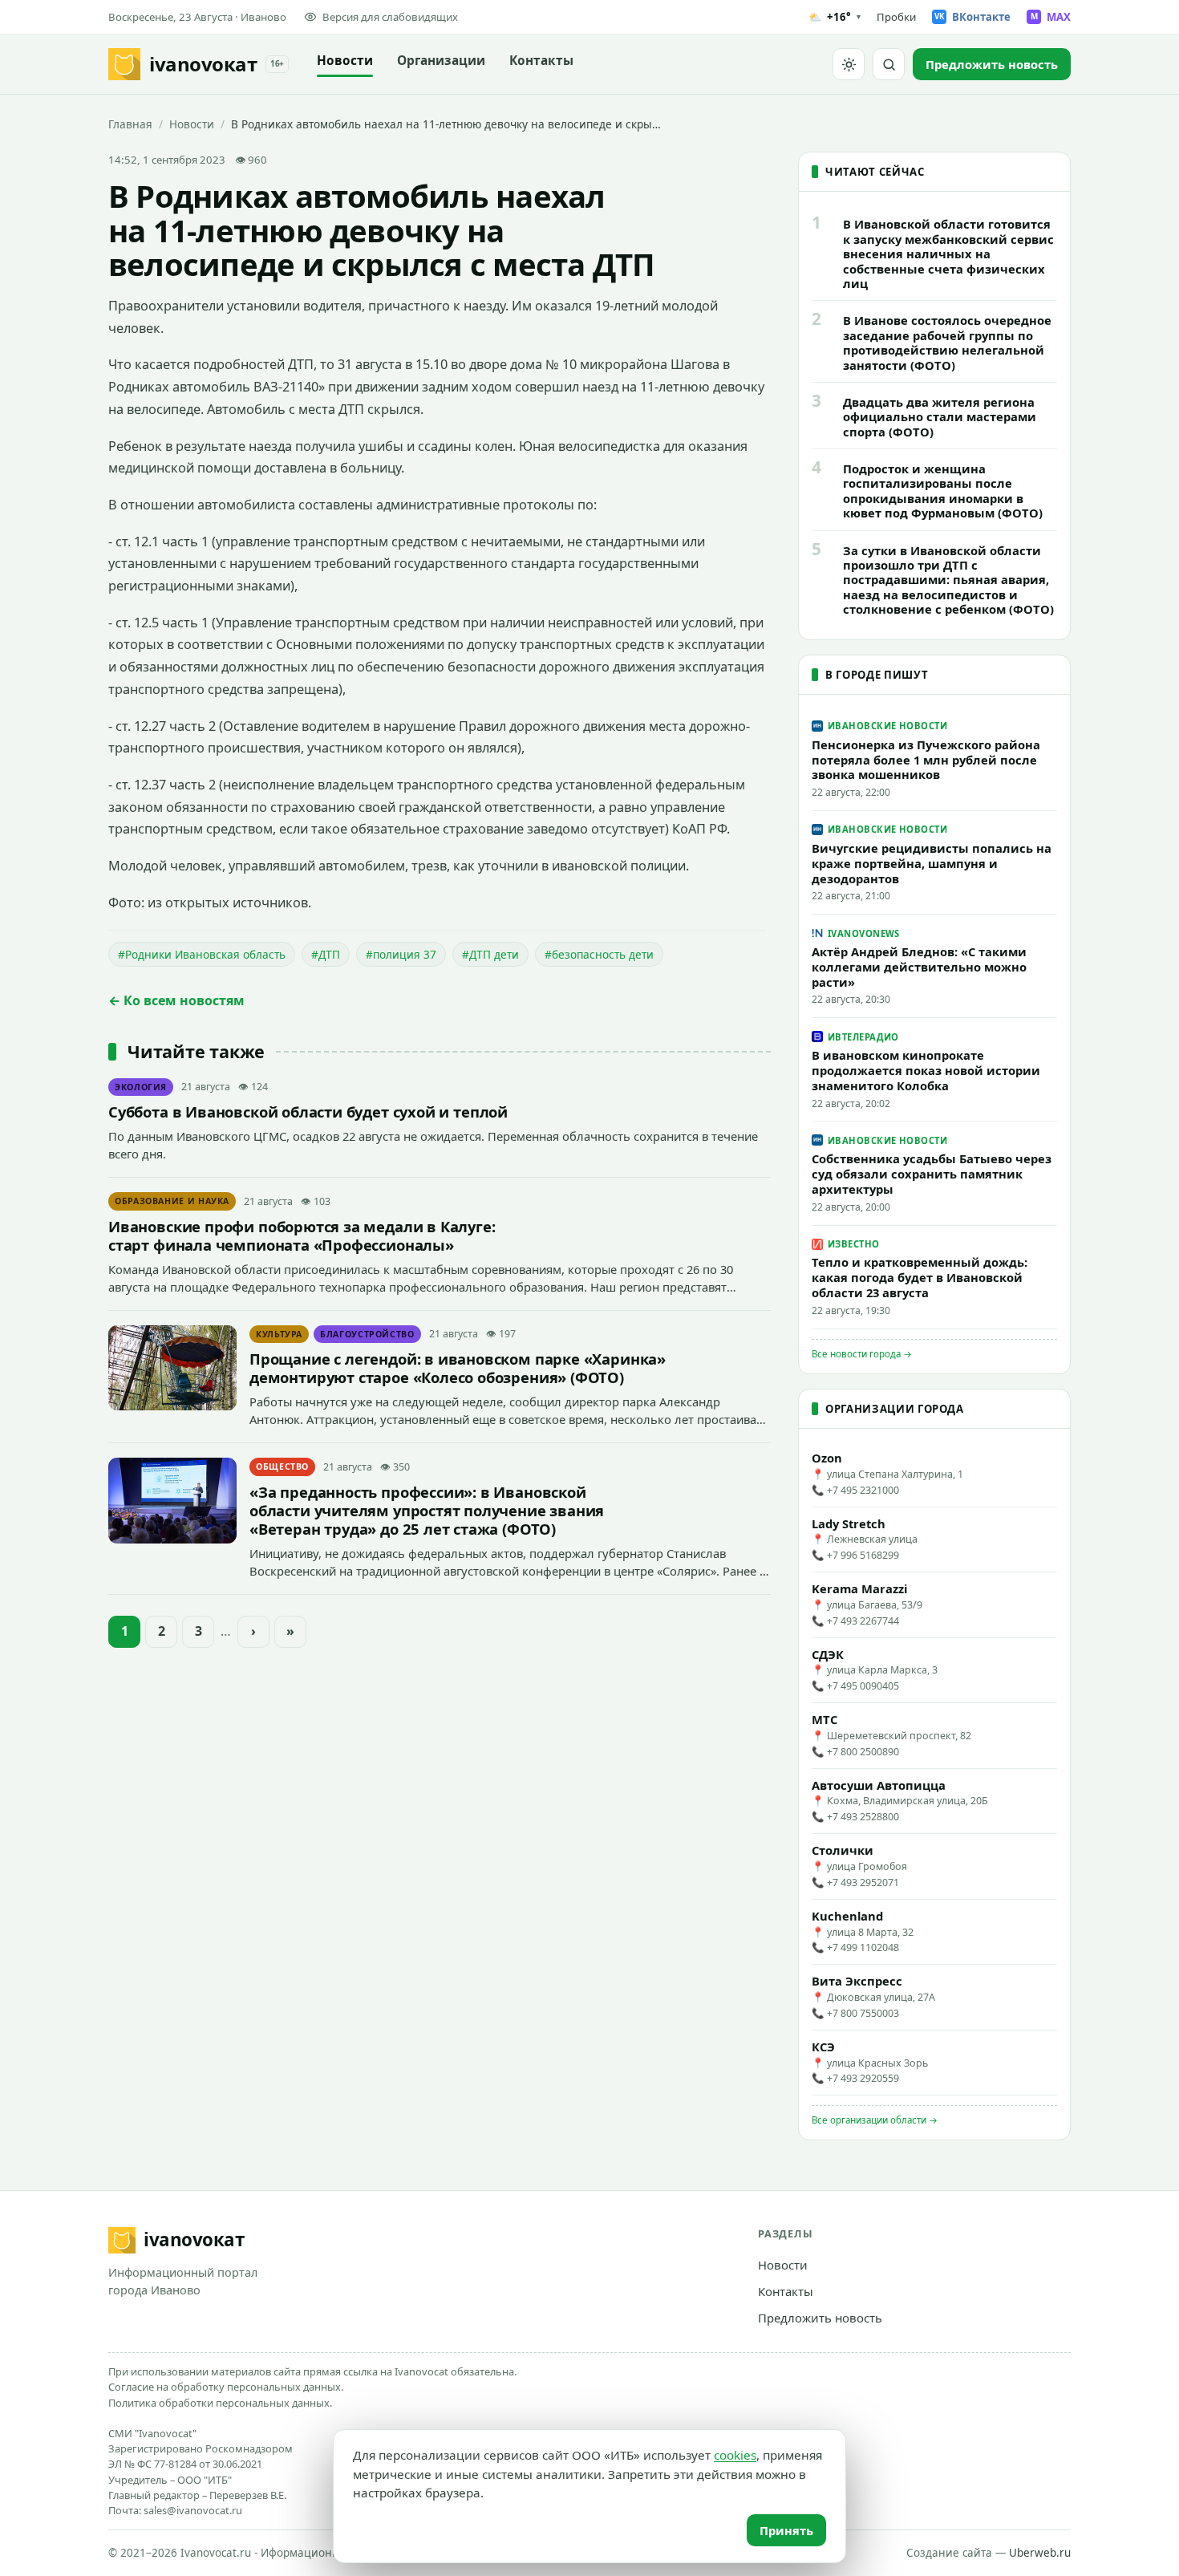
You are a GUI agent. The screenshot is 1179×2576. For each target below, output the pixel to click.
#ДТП (326, 954)
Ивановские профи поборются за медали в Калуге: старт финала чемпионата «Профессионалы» (302, 1235)
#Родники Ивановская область (202, 954)
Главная (130, 124)
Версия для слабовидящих (390, 17)
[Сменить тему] (849, 64)
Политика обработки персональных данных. (220, 2403)
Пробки (896, 17)
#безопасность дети (599, 954)
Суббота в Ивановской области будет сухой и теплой (308, 1112)
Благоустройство (367, 1334)
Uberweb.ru (1040, 2553)
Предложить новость (820, 2318)
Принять (786, 2530)
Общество (282, 1466)
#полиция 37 (401, 954)
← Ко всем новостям (176, 1000)
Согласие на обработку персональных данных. (226, 2387)
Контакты (541, 61)
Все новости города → (862, 1354)
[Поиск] (889, 64)
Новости (345, 61)
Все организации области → (875, 2120)
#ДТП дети (490, 954)
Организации (441, 61)
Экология (141, 1087)
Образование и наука (172, 1201)
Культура (279, 1334)
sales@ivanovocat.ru (193, 2510)
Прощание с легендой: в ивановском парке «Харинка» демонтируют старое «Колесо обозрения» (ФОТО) (458, 1368)
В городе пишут (877, 675)
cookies (735, 2455)
